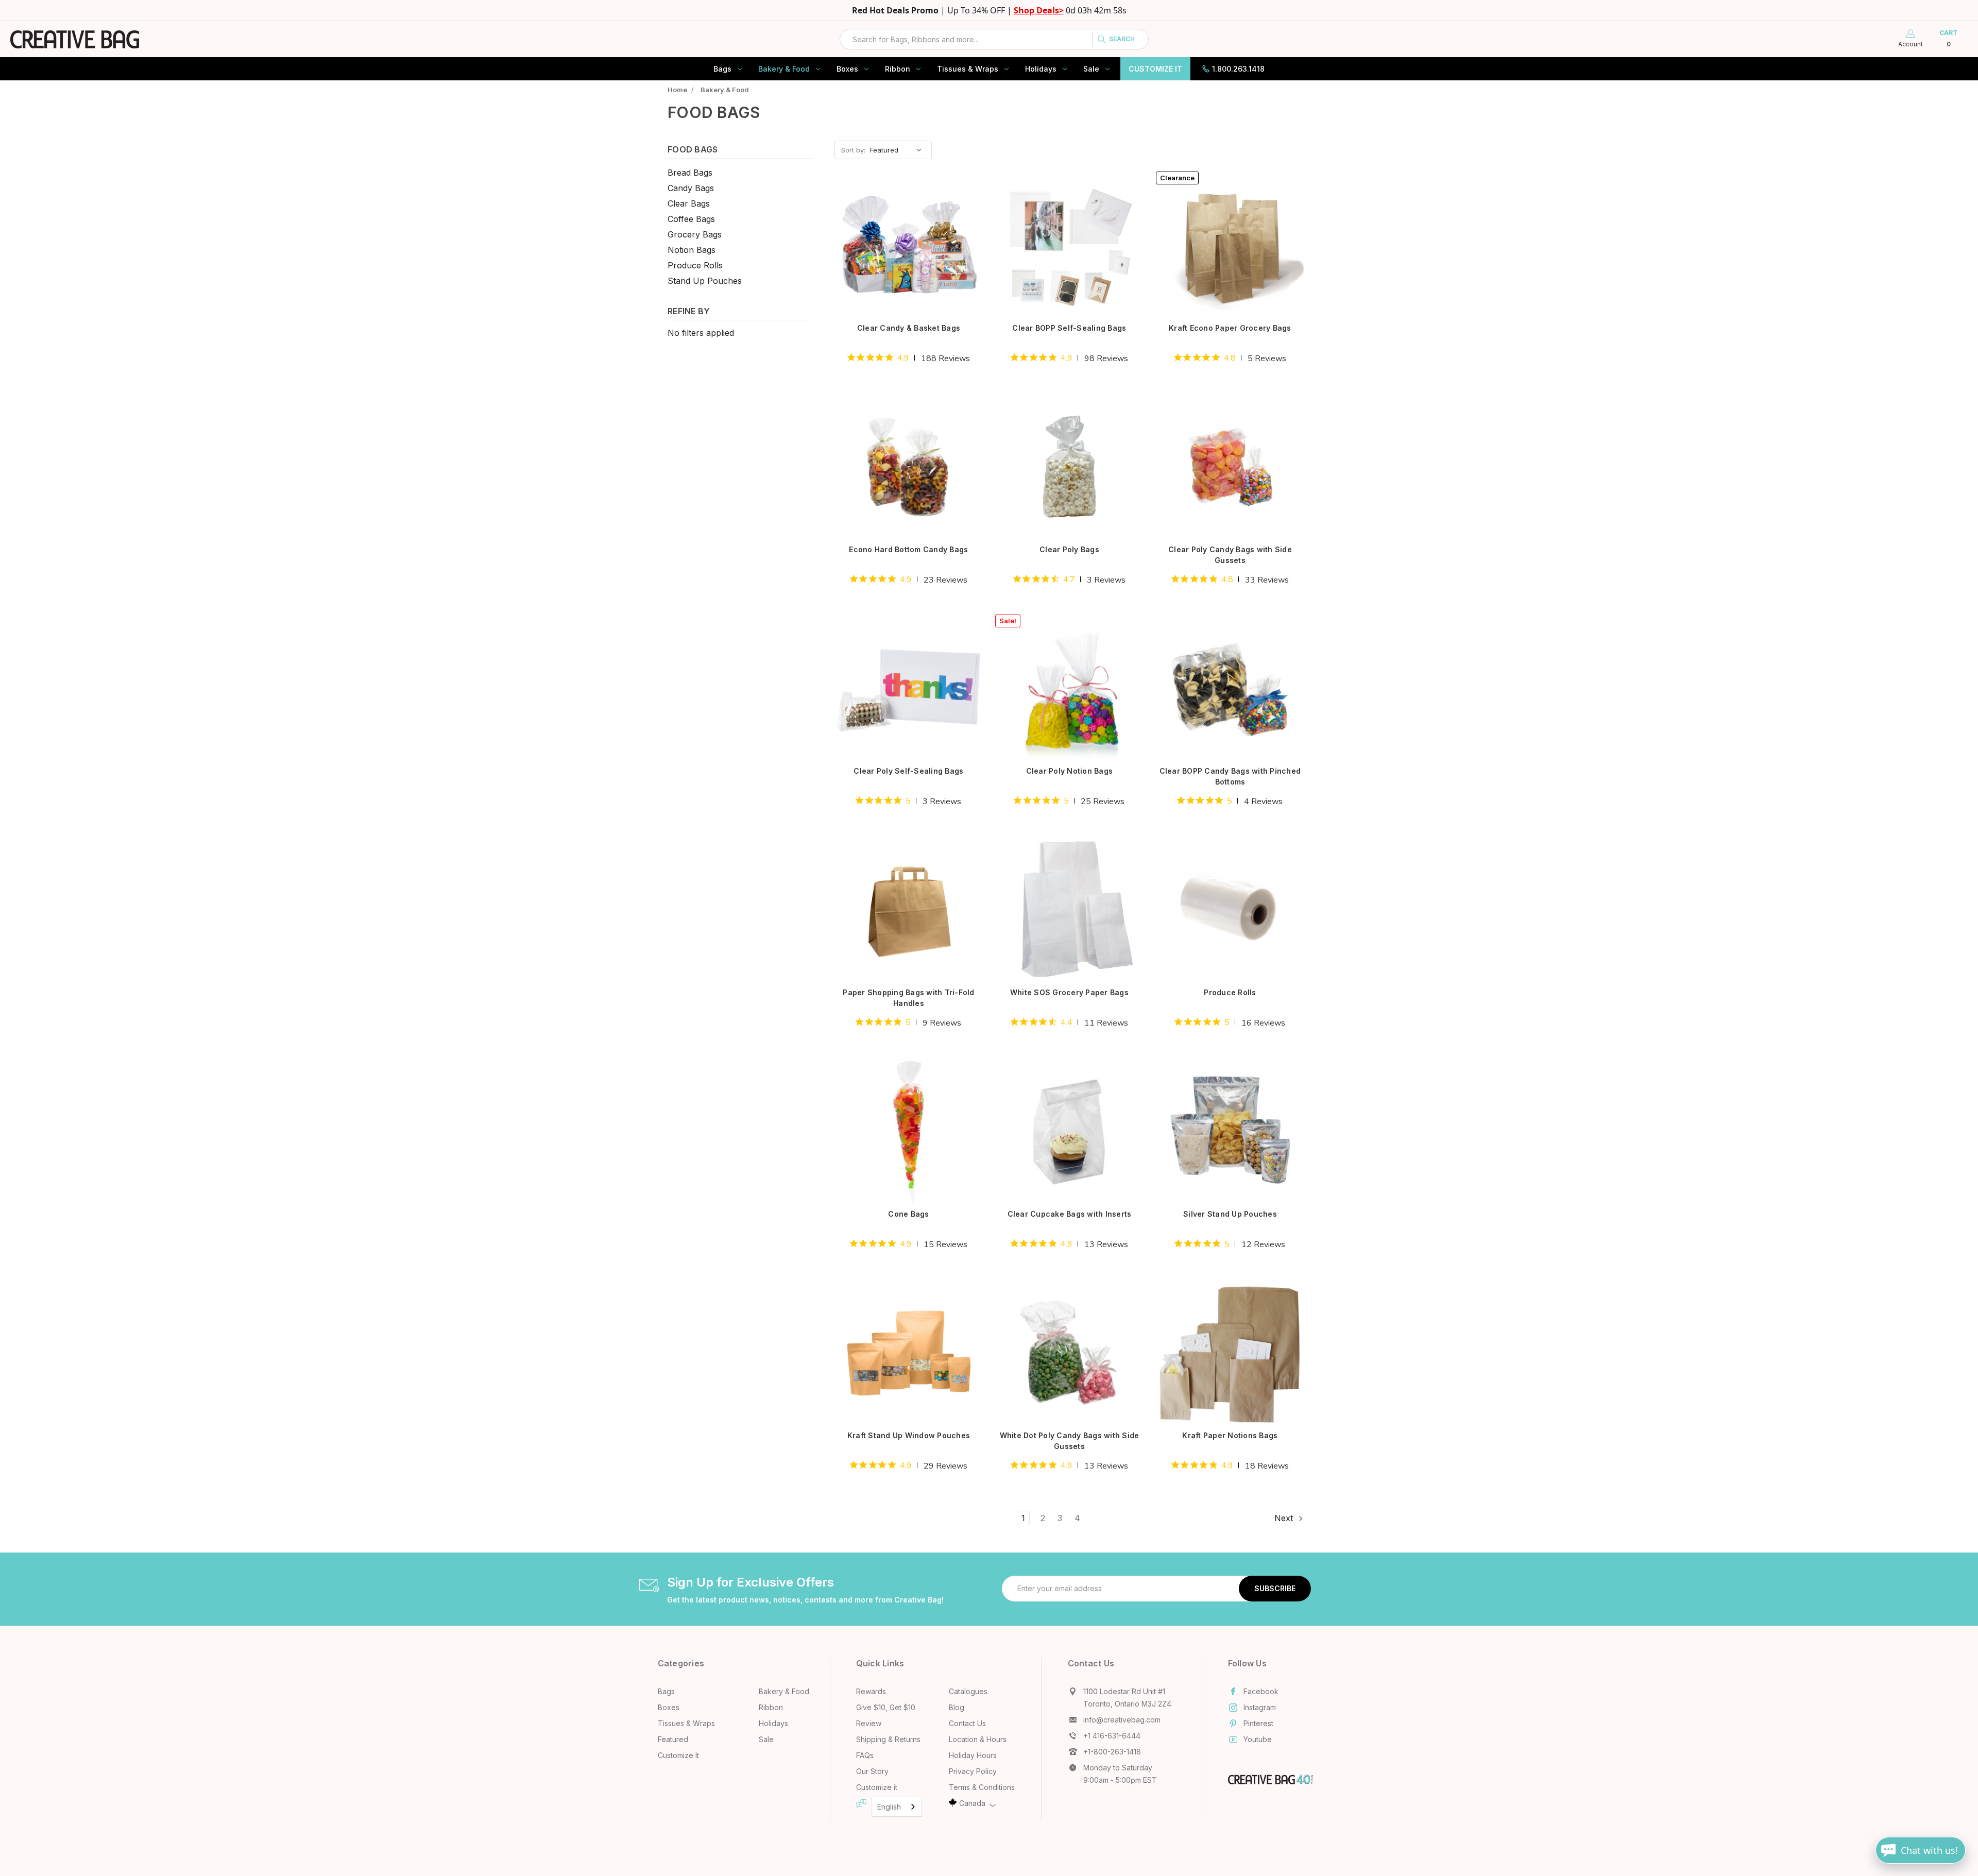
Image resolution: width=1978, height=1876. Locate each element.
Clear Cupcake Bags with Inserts (1070, 1214)
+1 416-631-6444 (1112, 1736)
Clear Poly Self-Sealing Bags (908, 771)
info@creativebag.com (1122, 1720)
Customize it (877, 1787)
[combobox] (994, 39)
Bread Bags (690, 173)
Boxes (847, 69)
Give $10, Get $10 (886, 1707)
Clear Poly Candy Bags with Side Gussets (1230, 555)
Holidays (1041, 69)
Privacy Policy (973, 1771)
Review (869, 1723)
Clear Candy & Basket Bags (909, 328)
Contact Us (967, 1723)
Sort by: (853, 150)
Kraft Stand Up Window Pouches (909, 1435)
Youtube (1258, 1739)
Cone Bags (908, 1214)
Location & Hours (978, 1739)
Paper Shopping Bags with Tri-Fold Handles (908, 998)
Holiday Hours (973, 1755)
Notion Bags (692, 250)
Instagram (1260, 1707)
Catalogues (968, 1691)
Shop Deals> (1039, 10)
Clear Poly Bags (1069, 549)
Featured (673, 1739)
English (889, 1807)
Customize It (1155, 69)
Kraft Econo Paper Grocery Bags (1230, 328)
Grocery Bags (695, 234)
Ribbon (898, 69)
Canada (972, 1803)
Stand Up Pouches (705, 281)
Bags (722, 69)
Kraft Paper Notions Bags (1230, 1435)
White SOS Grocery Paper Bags (1069, 992)
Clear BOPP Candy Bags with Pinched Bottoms (1230, 776)
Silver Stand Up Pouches (1230, 1214)
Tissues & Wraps (968, 69)
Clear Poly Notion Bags (1070, 771)
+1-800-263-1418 (1112, 1752)
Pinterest (1258, 1723)
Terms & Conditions (982, 1787)
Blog (957, 1707)
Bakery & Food (784, 69)
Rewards (871, 1691)
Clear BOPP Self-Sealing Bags (1069, 328)
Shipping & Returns (888, 1739)
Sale (1091, 69)
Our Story (872, 1771)
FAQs (865, 1755)
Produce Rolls (695, 265)
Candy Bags (691, 188)
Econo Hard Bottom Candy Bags (908, 549)
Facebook (1261, 1691)
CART (1948, 38)
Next (1285, 1518)
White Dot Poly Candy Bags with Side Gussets (1070, 1441)
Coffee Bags (691, 219)
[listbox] (900, 150)
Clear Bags (689, 203)
